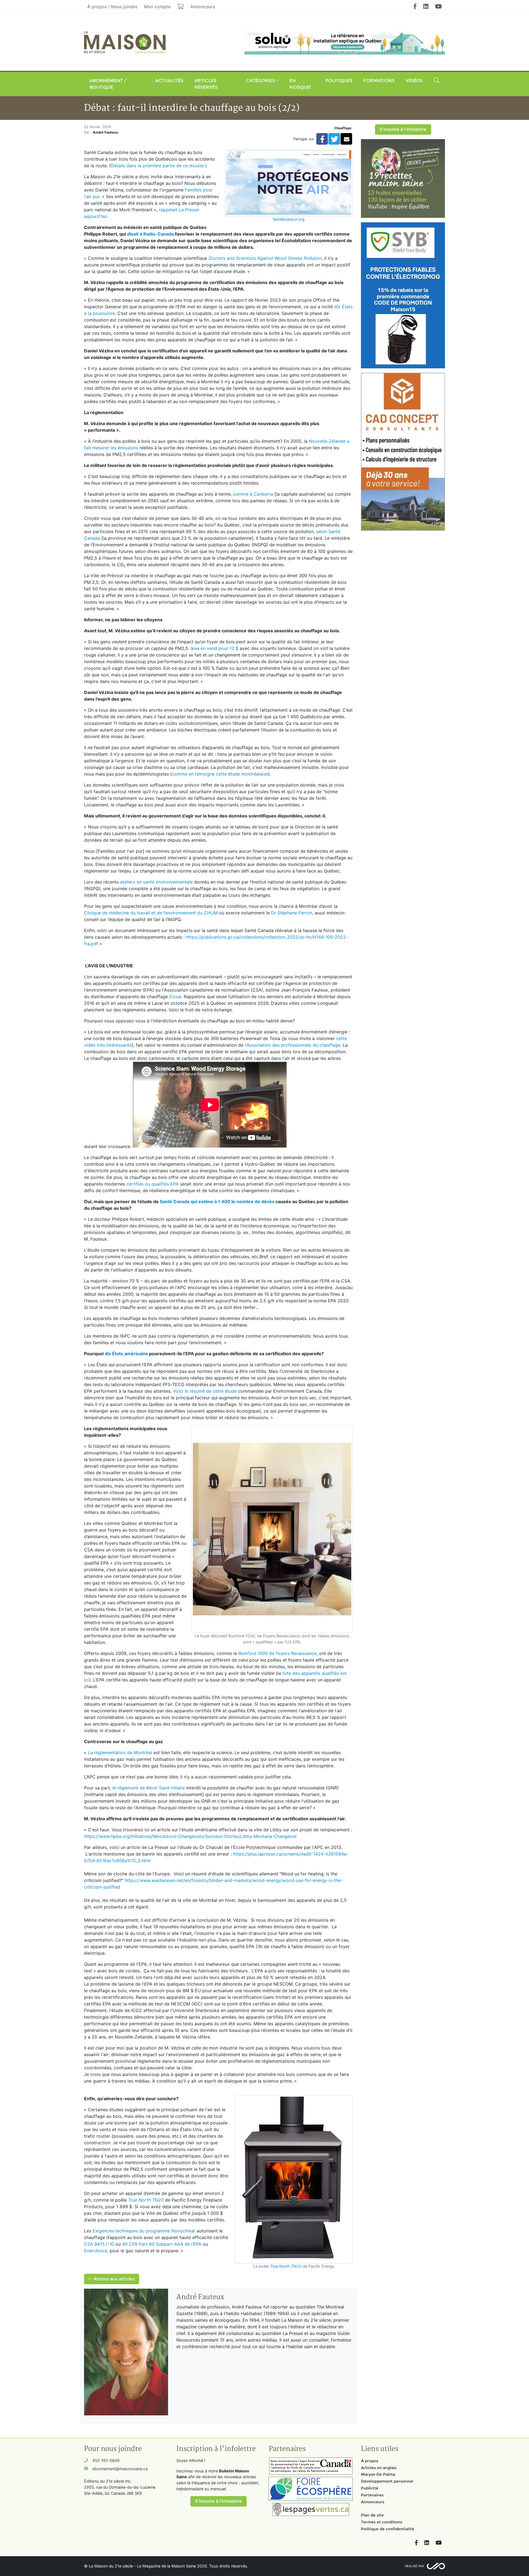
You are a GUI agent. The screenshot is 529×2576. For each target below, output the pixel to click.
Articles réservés (206, 84)
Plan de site (372, 2515)
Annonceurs (373, 2502)
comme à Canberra (253, 494)
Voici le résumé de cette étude (205, 1391)
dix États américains (126, 1354)
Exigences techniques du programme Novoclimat (144, 2231)
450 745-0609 (106, 2460)
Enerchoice (96, 2251)
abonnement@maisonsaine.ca (120, 2469)
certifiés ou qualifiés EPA (153, 1184)
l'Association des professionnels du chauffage (292, 1045)
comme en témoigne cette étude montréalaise (220, 774)
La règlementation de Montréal (120, 1753)
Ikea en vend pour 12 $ (214, 648)
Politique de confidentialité (388, 2529)
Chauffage (343, 128)
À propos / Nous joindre (112, 7)
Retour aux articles (114, 2279)
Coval (175, 997)
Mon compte (157, 7)
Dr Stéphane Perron (292, 913)
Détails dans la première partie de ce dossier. (158, 166)
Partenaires (372, 2495)
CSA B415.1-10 (99, 2244)
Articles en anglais (379, 2468)
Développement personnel (387, 2481)
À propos (370, 2461)
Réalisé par (415, 2566)
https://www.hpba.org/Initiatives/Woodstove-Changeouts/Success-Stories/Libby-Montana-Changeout (190, 1836)
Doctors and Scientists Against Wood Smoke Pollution (265, 258)
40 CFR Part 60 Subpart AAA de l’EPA (162, 2244)
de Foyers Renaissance (277, 1653)
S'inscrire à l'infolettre (403, 129)
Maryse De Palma (378, 2474)
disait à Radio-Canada (150, 234)
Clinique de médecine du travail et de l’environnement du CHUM (151, 913)
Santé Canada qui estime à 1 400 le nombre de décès (217, 1201)
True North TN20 (286, 2266)
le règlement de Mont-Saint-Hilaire (149, 1788)
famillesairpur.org (289, 219)
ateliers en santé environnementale (156, 882)
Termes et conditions (382, 2522)
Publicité (370, 2488)
